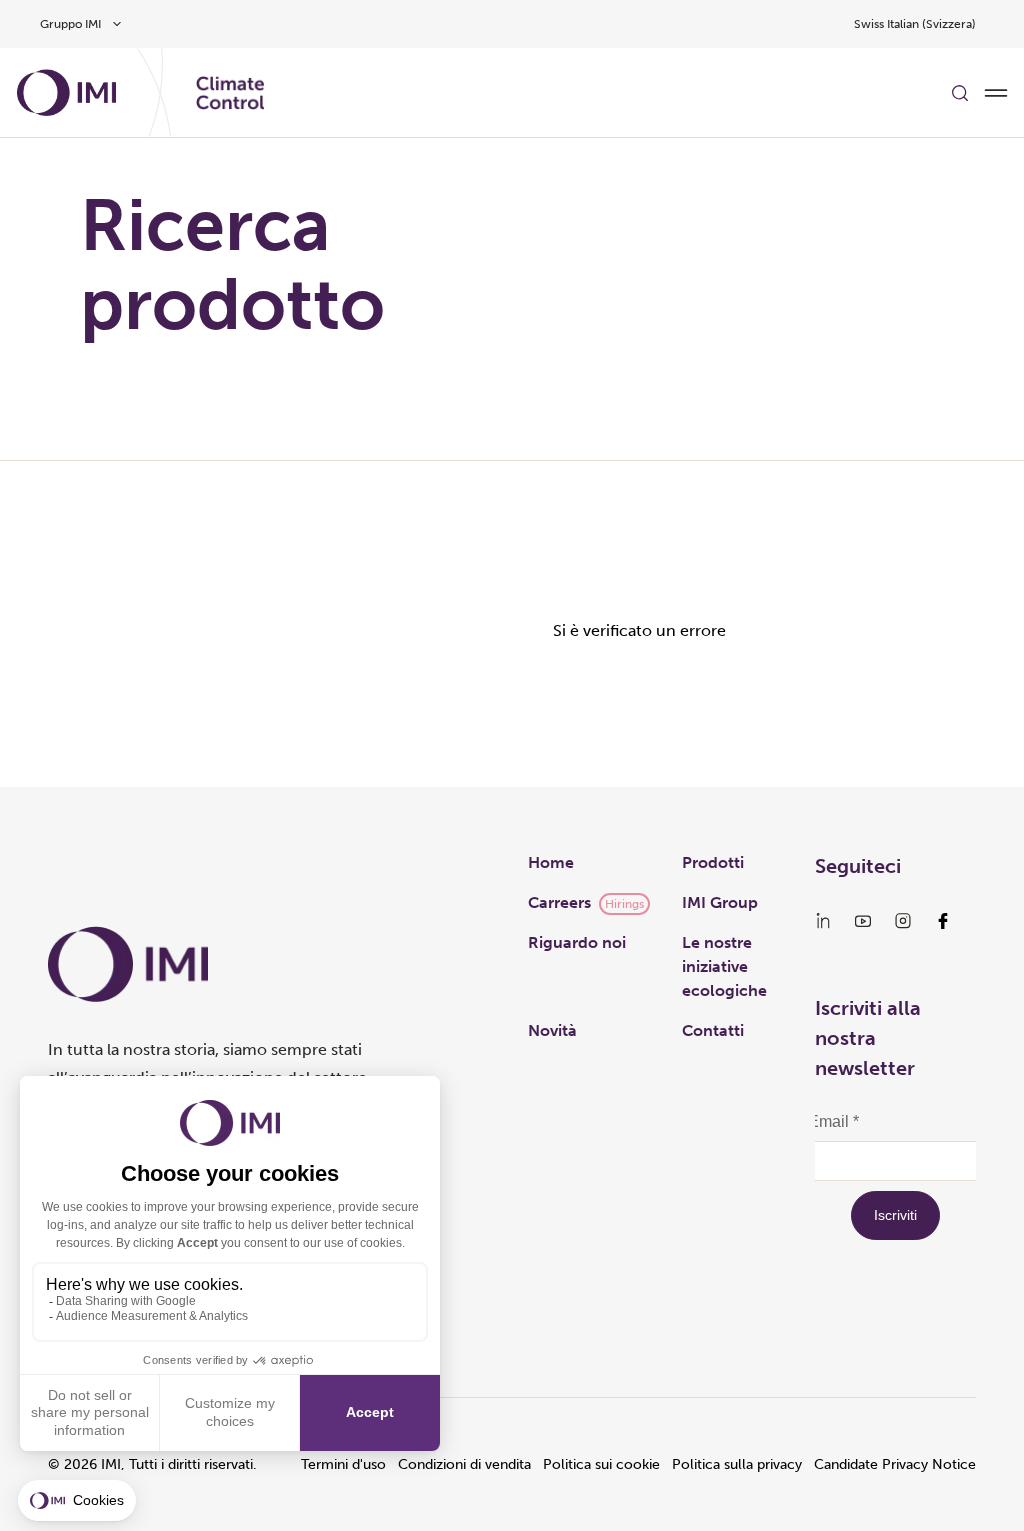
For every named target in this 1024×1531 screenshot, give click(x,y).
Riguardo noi (577, 942)
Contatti (713, 1030)
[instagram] (903, 921)
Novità (552, 1030)
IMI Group (720, 902)
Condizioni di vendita (464, 1464)
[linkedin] (823, 921)
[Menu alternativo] (996, 93)
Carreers (559, 902)
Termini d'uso (343, 1464)
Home (551, 862)
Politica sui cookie (601, 1464)
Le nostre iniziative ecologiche (724, 966)
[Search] (960, 93)
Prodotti (713, 862)
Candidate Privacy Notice (895, 1464)
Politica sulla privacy (737, 1464)
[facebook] (943, 921)
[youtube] (863, 921)
